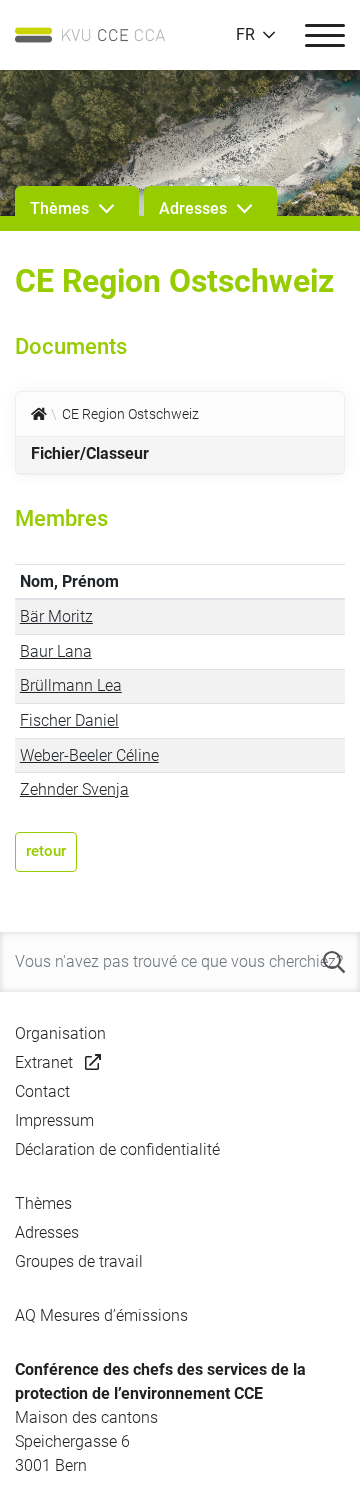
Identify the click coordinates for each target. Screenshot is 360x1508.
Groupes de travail (79, 1261)
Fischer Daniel (69, 720)
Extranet (44, 1062)
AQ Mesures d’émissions (101, 1315)
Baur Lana (56, 651)
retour (46, 851)
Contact (42, 1091)
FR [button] (245, 35)
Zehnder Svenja (74, 789)
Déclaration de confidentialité (117, 1149)
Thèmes (43, 1203)
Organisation (60, 1033)
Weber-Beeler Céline (89, 755)
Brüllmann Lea (71, 685)
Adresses (47, 1232)
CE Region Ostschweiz (130, 414)
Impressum (54, 1120)
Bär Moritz (56, 616)
